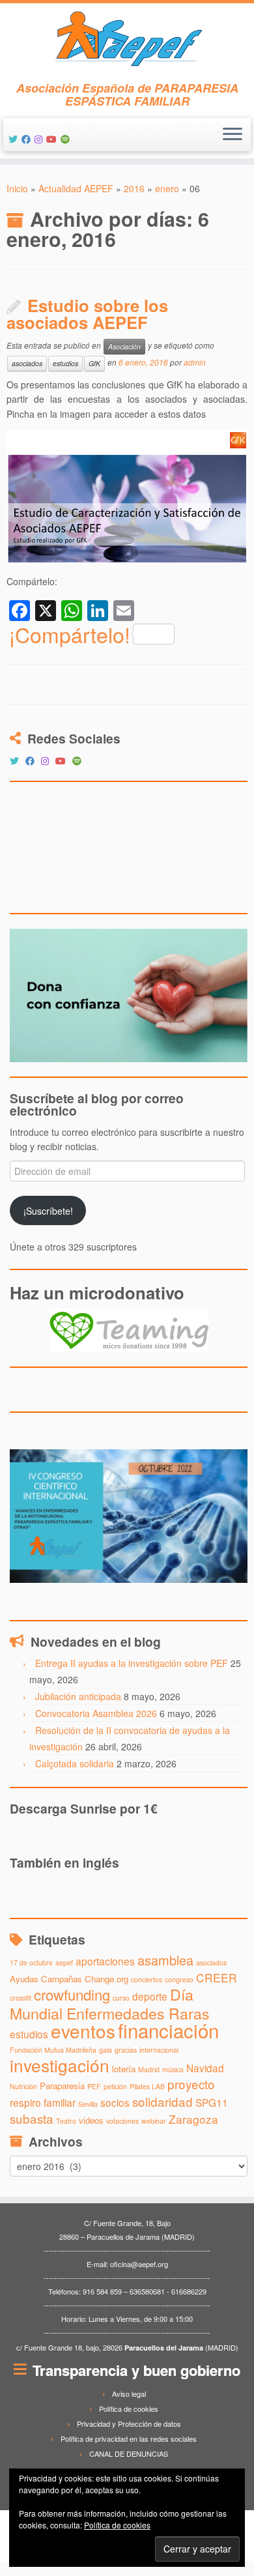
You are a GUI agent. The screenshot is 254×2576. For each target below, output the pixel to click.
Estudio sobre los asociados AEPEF (87, 314)
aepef (64, 1962)
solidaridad (162, 2101)
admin (195, 362)
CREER (217, 1977)
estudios (65, 363)
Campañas (62, 1979)
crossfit (21, 1998)
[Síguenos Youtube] (53, 139)
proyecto (191, 2084)
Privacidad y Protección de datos (129, 2424)
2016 (134, 188)
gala (106, 2050)
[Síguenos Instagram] (40, 139)
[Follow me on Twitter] (15, 139)
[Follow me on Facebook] (28, 139)
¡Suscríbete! (48, 1211)
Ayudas (24, 1979)
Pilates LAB (147, 2086)
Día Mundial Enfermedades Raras (110, 2003)
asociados (27, 363)
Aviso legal (129, 2394)
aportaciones (105, 1961)
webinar (154, 2121)
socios (115, 2102)
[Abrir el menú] (233, 135)
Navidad (205, 2068)
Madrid (149, 2069)
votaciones (122, 2121)
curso (121, 1998)
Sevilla (88, 2104)
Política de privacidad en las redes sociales (129, 2439)
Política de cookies (129, 2409)
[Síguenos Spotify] (67, 139)
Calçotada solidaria (75, 1763)
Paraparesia (62, 2086)
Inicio (17, 188)
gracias (126, 2050)
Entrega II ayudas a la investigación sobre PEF (132, 1663)
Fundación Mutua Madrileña (53, 2050)
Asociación (124, 346)
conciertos (147, 1979)
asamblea (165, 1960)
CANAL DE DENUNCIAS (129, 2453)
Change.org (106, 1979)
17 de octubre (31, 1962)
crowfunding (72, 1994)
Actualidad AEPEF (76, 188)
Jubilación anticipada (78, 1696)
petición (115, 2086)
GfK (94, 363)
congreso (179, 1979)
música (173, 2069)
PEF (94, 2086)
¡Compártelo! (70, 634)
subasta (32, 2118)
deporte (150, 1996)
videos (91, 2120)
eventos (83, 2031)
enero (167, 188)
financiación (168, 2030)
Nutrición (23, 2086)
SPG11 (212, 2102)
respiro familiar (43, 2102)
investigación (60, 2065)
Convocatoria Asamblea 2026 (96, 1713)
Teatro (66, 2121)
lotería (124, 2069)
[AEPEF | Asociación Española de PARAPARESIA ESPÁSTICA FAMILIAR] (127, 42)
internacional (159, 2050)
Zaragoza (193, 2119)
